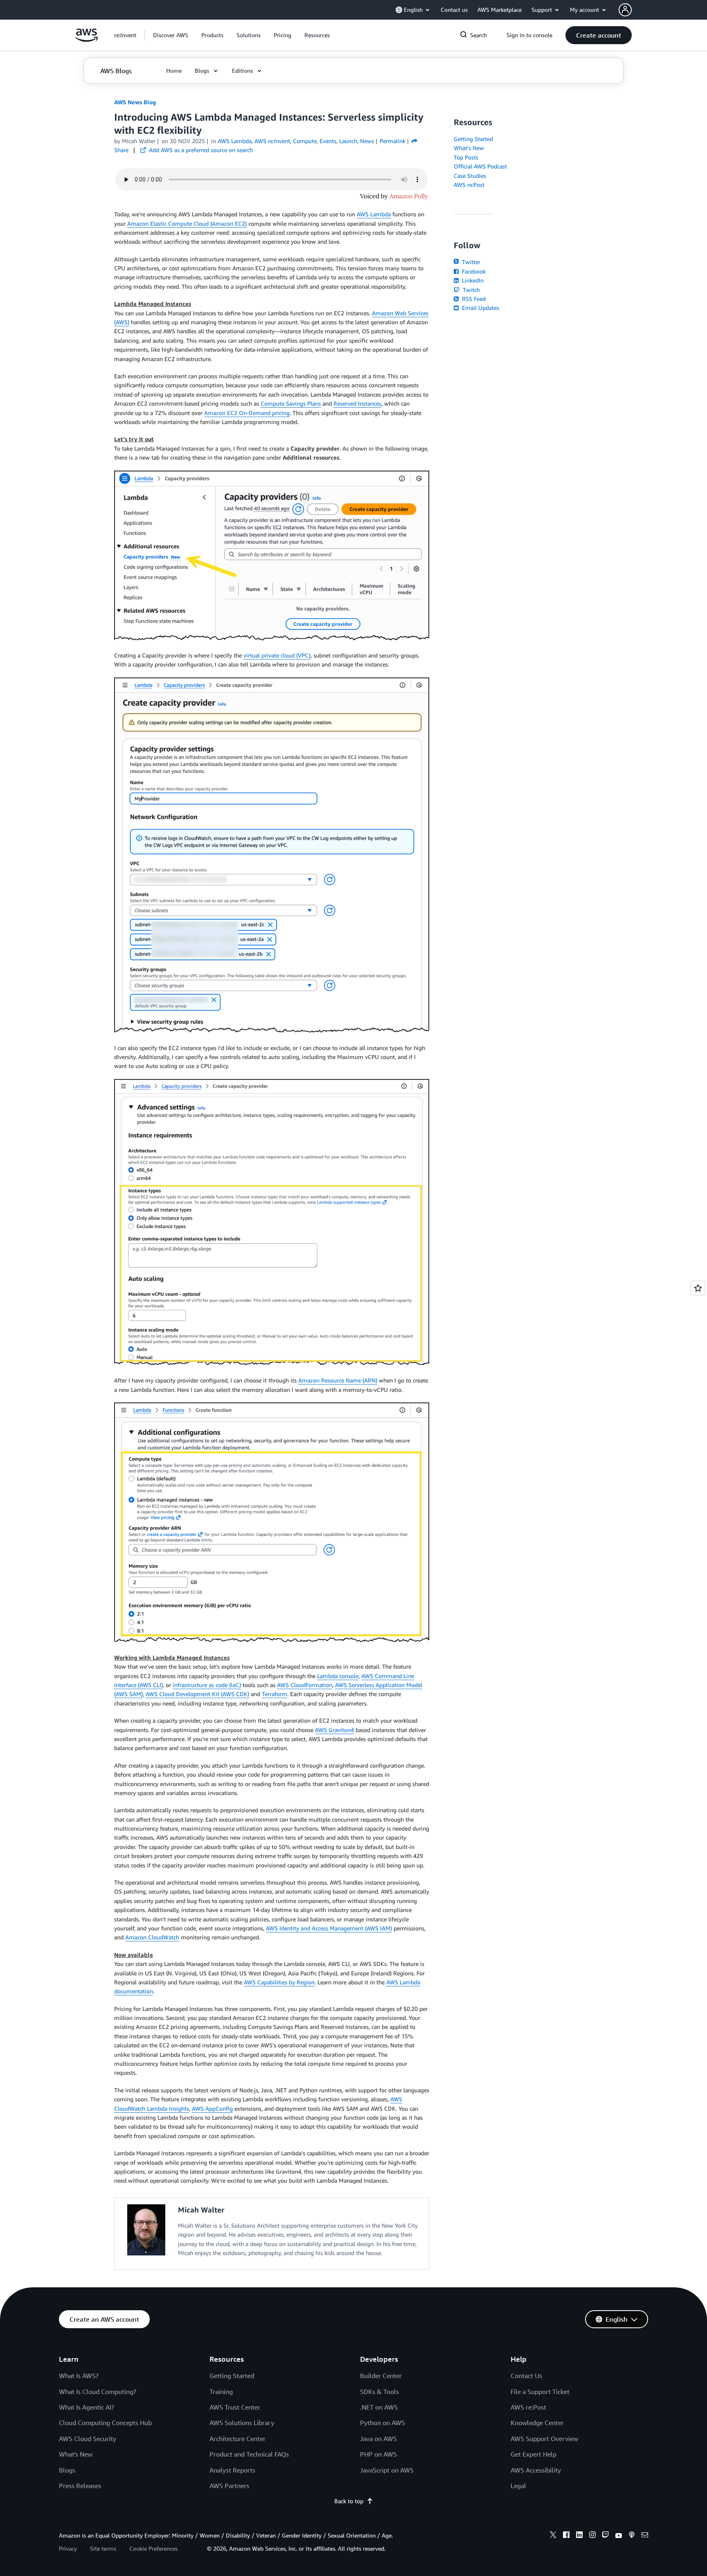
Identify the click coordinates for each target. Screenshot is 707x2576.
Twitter (470, 262)
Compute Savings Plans (291, 403)
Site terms (103, 2548)
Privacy (68, 2548)
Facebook (473, 271)
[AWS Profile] (625, 10)
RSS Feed (473, 299)
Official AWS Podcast (480, 166)
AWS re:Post (469, 185)
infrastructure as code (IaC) (207, 1685)
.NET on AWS (379, 2407)
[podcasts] (632, 2536)
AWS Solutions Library (242, 2423)
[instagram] (592, 2536)
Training (221, 2392)
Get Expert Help (534, 2454)
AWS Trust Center (235, 2407)
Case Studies (470, 176)
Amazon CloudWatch (152, 1937)
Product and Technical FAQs (249, 2454)
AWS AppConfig (212, 2108)
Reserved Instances (357, 403)
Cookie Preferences (153, 2548)
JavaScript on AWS (387, 2470)
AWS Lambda (374, 214)
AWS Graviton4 (334, 1730)
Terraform (275, 1694)
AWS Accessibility (536, 2470)
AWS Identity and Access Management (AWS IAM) (329, 1928)
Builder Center (381, 2376)
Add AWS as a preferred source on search (200, 150)
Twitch (471, 290)
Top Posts (466, 157)
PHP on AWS (378, 2454)
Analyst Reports (232, 2470)
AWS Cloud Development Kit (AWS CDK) (197, 1694)
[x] (553, 2536)
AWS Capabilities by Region (279, 1982)
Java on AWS (378, 2439)
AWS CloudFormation (305, 1685)
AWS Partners (229, 2486)
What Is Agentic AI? (87, 2407)
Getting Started (473, 139)
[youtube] (619, 2536)
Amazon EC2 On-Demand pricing (247, 413)
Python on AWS (383, 2423)
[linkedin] (579, 2536)
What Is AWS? (79, 2376)
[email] (645, 2536)
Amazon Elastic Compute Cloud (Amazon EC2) (187, 223)
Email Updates (480, 308)
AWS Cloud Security (88, 2439)
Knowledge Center (537, 2423)
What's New (469, 148)
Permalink (393, 141)
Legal (518, 2486)
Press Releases (80, 2486)
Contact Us (526, 2376)
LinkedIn (472, 280)
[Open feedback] (698, 1288)
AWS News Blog (135, 102)
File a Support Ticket (540, 2392)
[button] (171, 35)
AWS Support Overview (544, 2439)
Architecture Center (238, 2439)
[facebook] (566, 2536)
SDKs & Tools (379, 2392)
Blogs (67, 2470)
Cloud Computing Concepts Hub (105, 2423)
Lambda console (338, 1676)
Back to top (349, 2501)
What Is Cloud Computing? (98, 2392)
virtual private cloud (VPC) (277, 655)
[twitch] (606, 2536)
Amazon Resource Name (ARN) (338, 1380)
